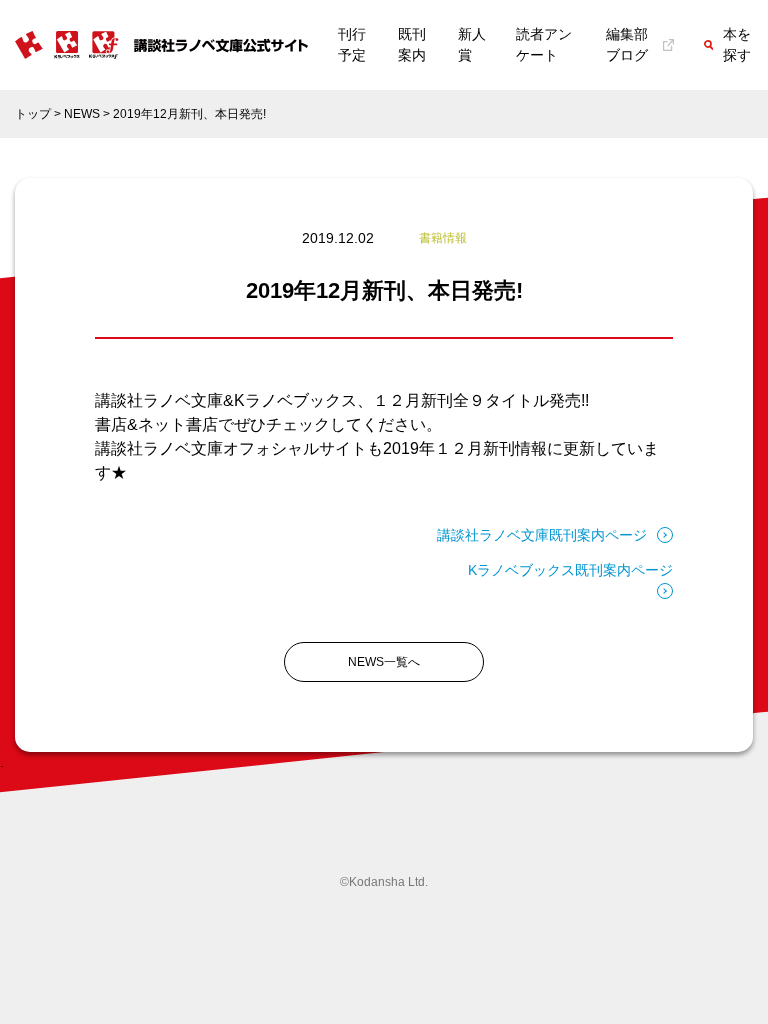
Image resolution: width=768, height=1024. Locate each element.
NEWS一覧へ (384, 662)
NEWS (82, 114)
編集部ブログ (627, 44)
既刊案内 (412, 44)
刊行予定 (352, 44)
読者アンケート (544, 44)
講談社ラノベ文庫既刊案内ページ (542, 535)
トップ (33, 114)
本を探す (737, 44)
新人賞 (472, 44)
